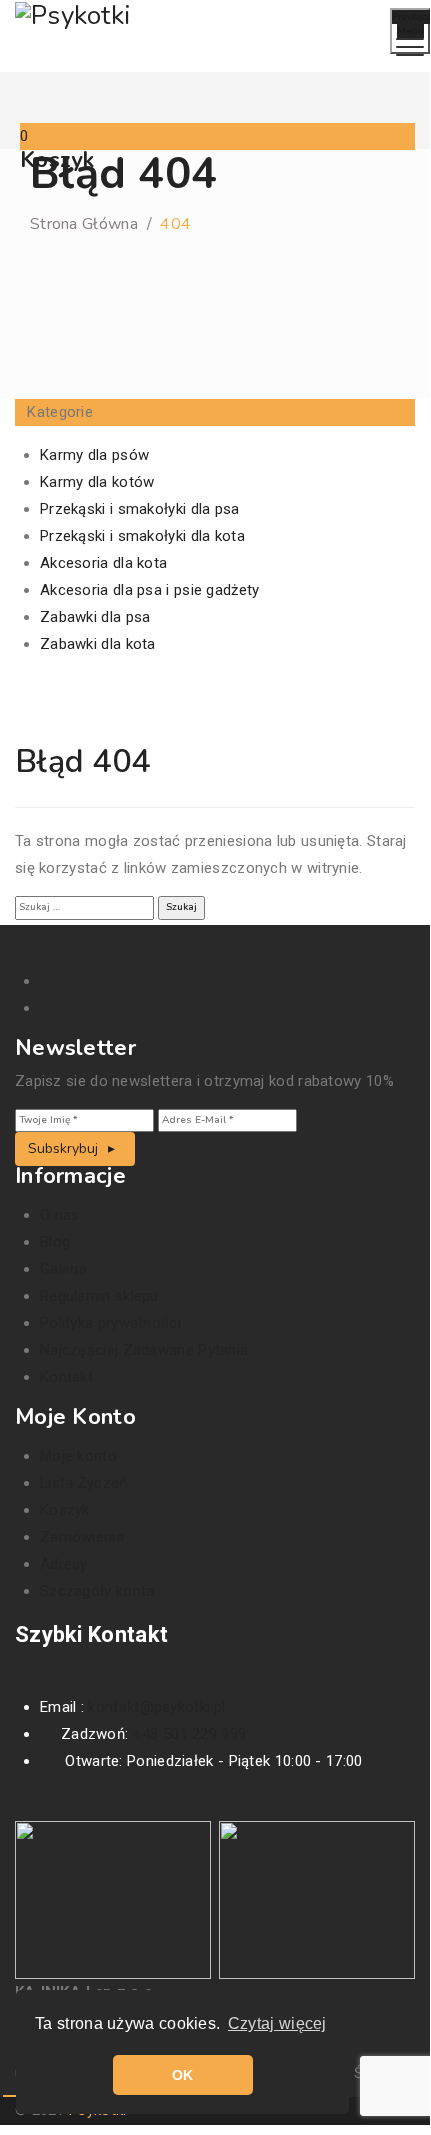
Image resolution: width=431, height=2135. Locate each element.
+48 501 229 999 (190, 1734)
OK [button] (183, 2075)
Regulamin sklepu (99, 1296)
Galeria (63, 1269)
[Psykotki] (72, 14)
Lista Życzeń (84, 1483)
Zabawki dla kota (98, 644)
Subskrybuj (65, 1148)
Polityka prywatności (110, 1323)
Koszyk (65, 1510)
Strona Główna (84, 224)
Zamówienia (82, 1537)
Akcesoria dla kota (103, 563)
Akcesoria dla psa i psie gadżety (150, 590)
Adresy (64, 1564)
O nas (60, 1215)
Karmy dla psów (94, 455)
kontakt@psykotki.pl (156, 1707)
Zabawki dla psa (95, 617)
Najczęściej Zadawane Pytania (144, 1350)
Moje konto (78, 1456)
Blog (55, 1242)
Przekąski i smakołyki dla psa (140, 509)
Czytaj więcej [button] (277, 2023)
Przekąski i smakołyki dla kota (142, 536)
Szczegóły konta (97, 1591)
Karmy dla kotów (97, 482)
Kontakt (66, 1377)
